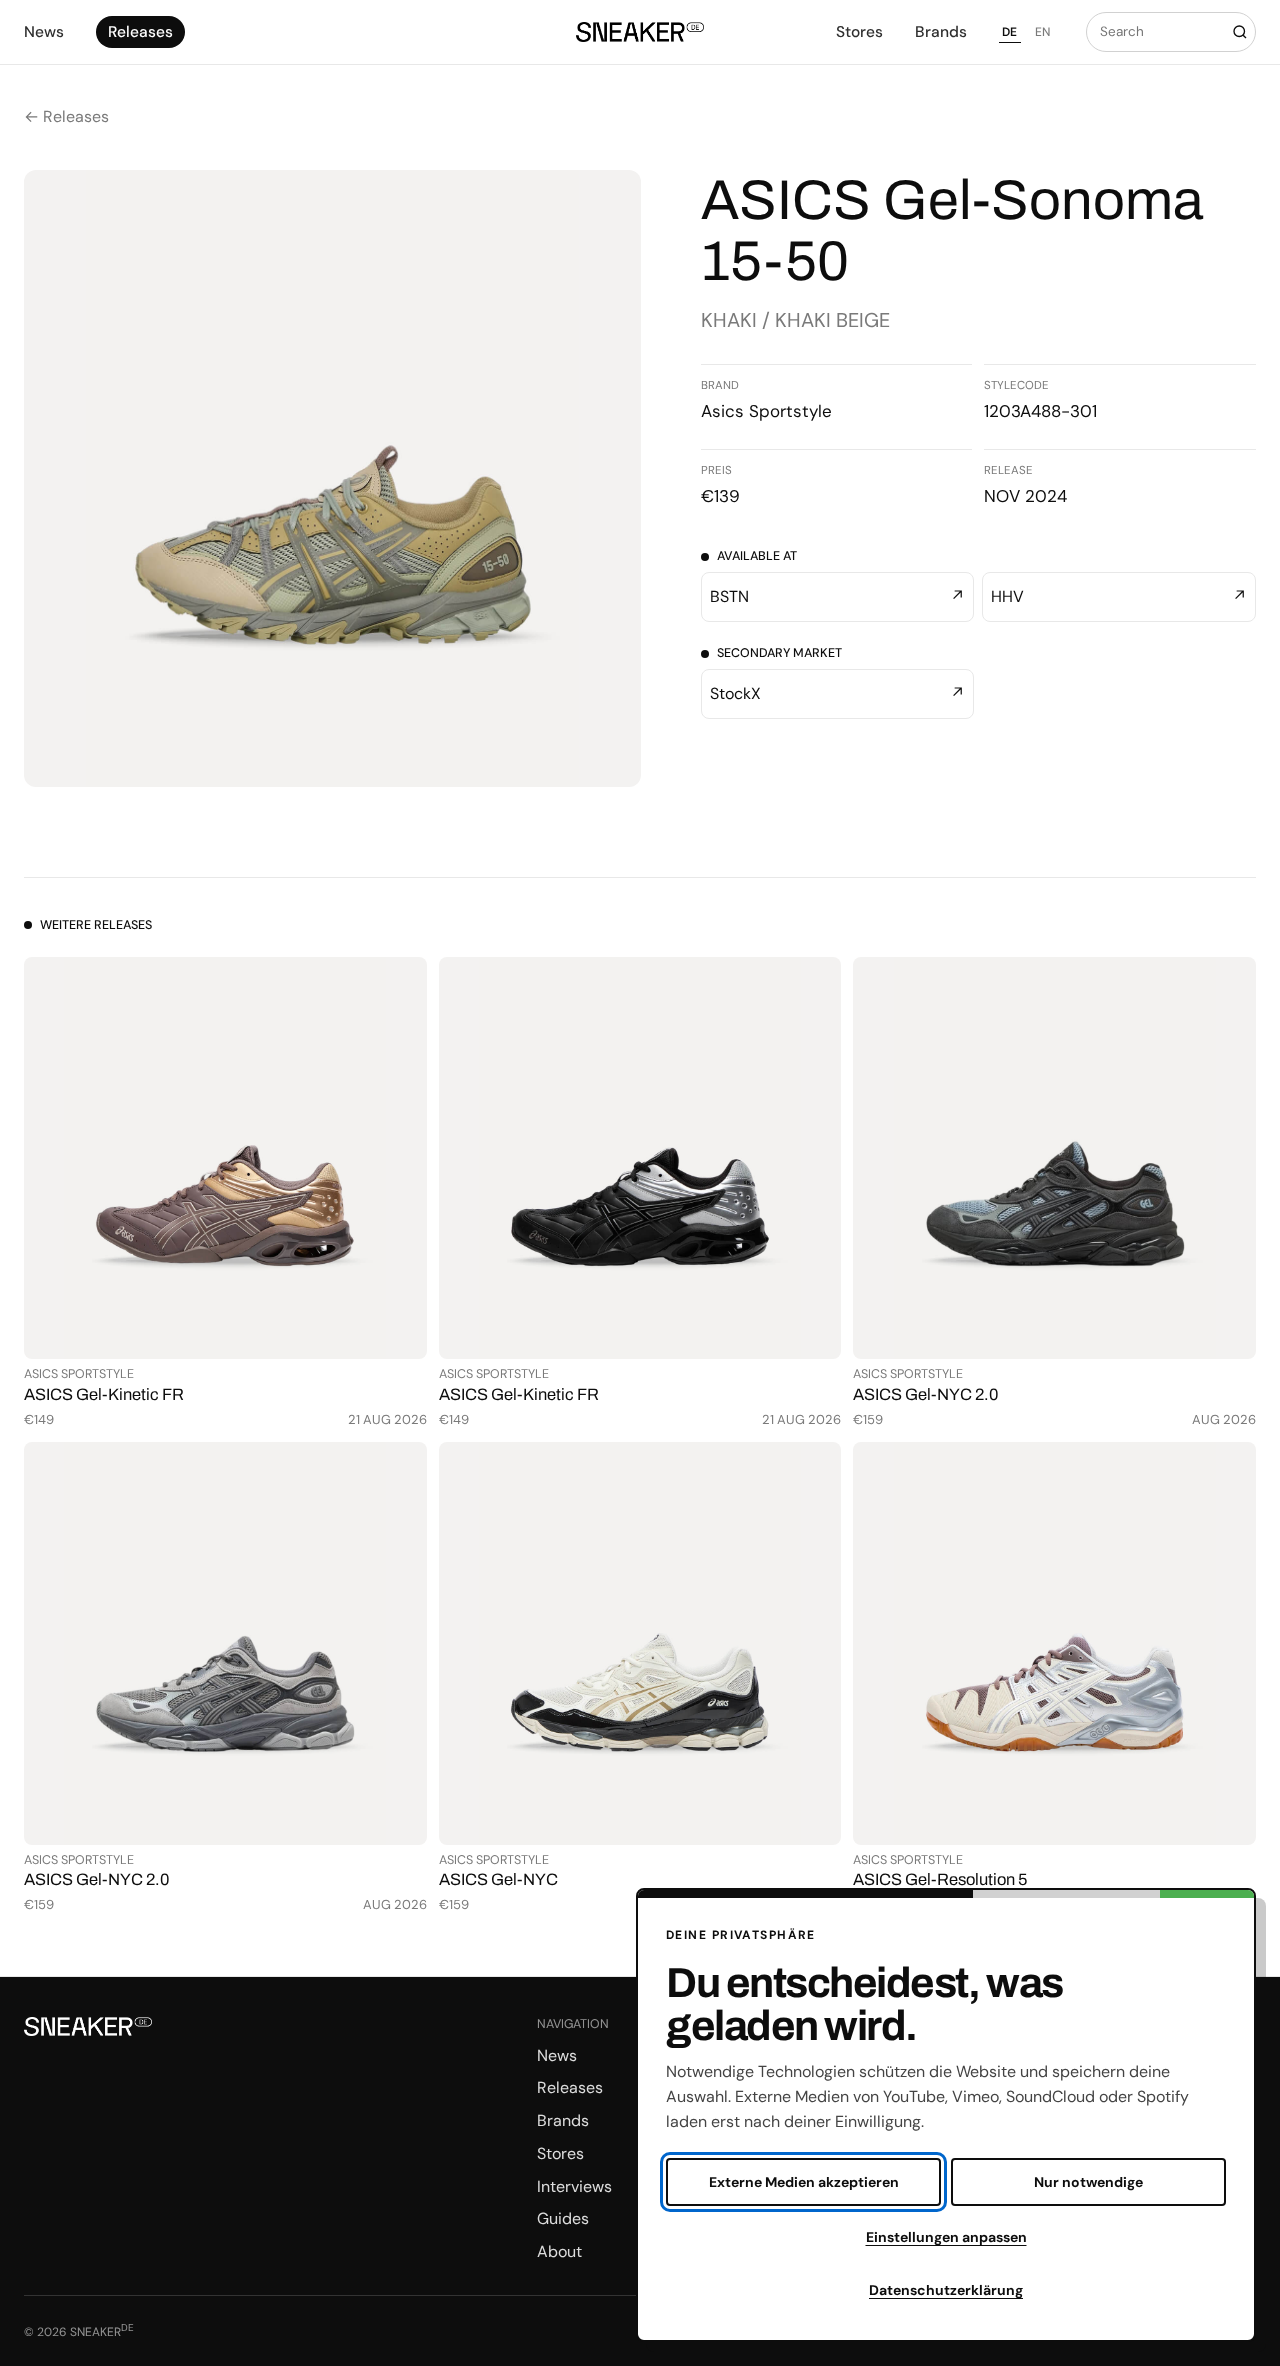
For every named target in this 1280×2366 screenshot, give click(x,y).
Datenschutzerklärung (946, 2290)
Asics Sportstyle (766, 411)
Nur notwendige (1088, 2182)
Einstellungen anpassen (946, 2237)
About (559, 2251)
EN (1043, 32)
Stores (859, 32)
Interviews (574, 2186)
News (44, 32)
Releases (140, 32)
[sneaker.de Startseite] (640, 31)
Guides (563, 2218)
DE (1010, 32)
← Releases (66, 116)
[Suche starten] (1239, 32)
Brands (941, 32)
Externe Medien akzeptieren (804, 2182)
